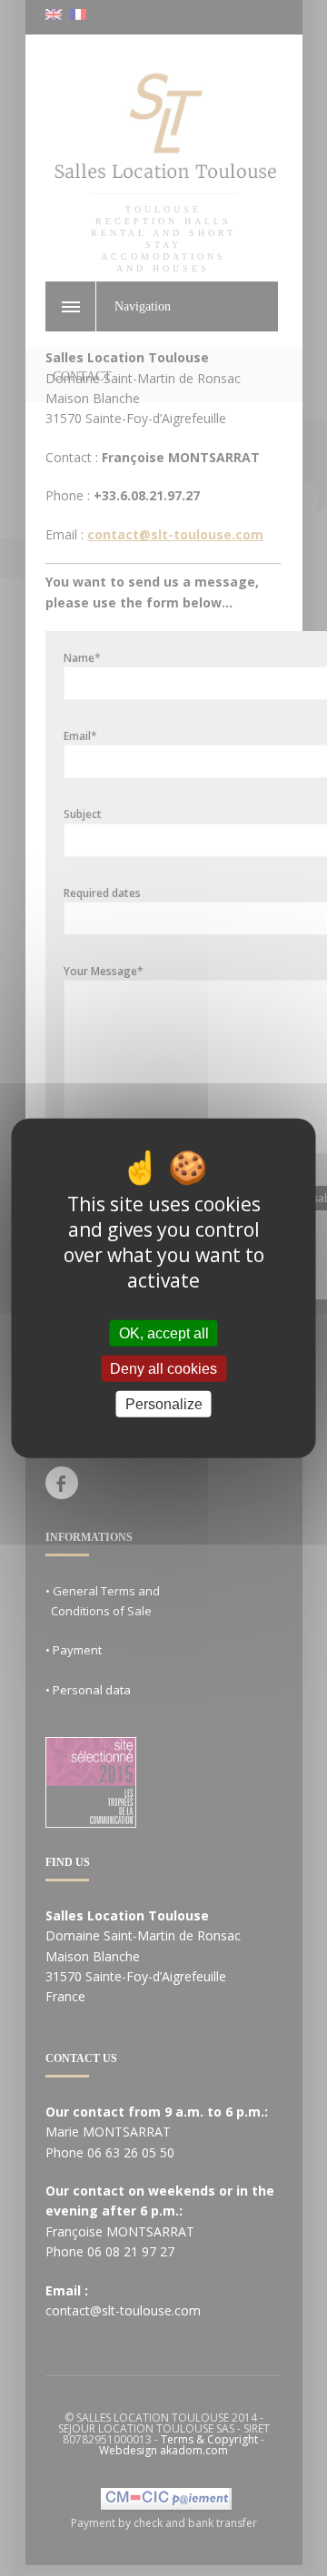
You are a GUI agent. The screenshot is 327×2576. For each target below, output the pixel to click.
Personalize (164, 1404)
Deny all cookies (163, 1368)
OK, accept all (164, 1332)
